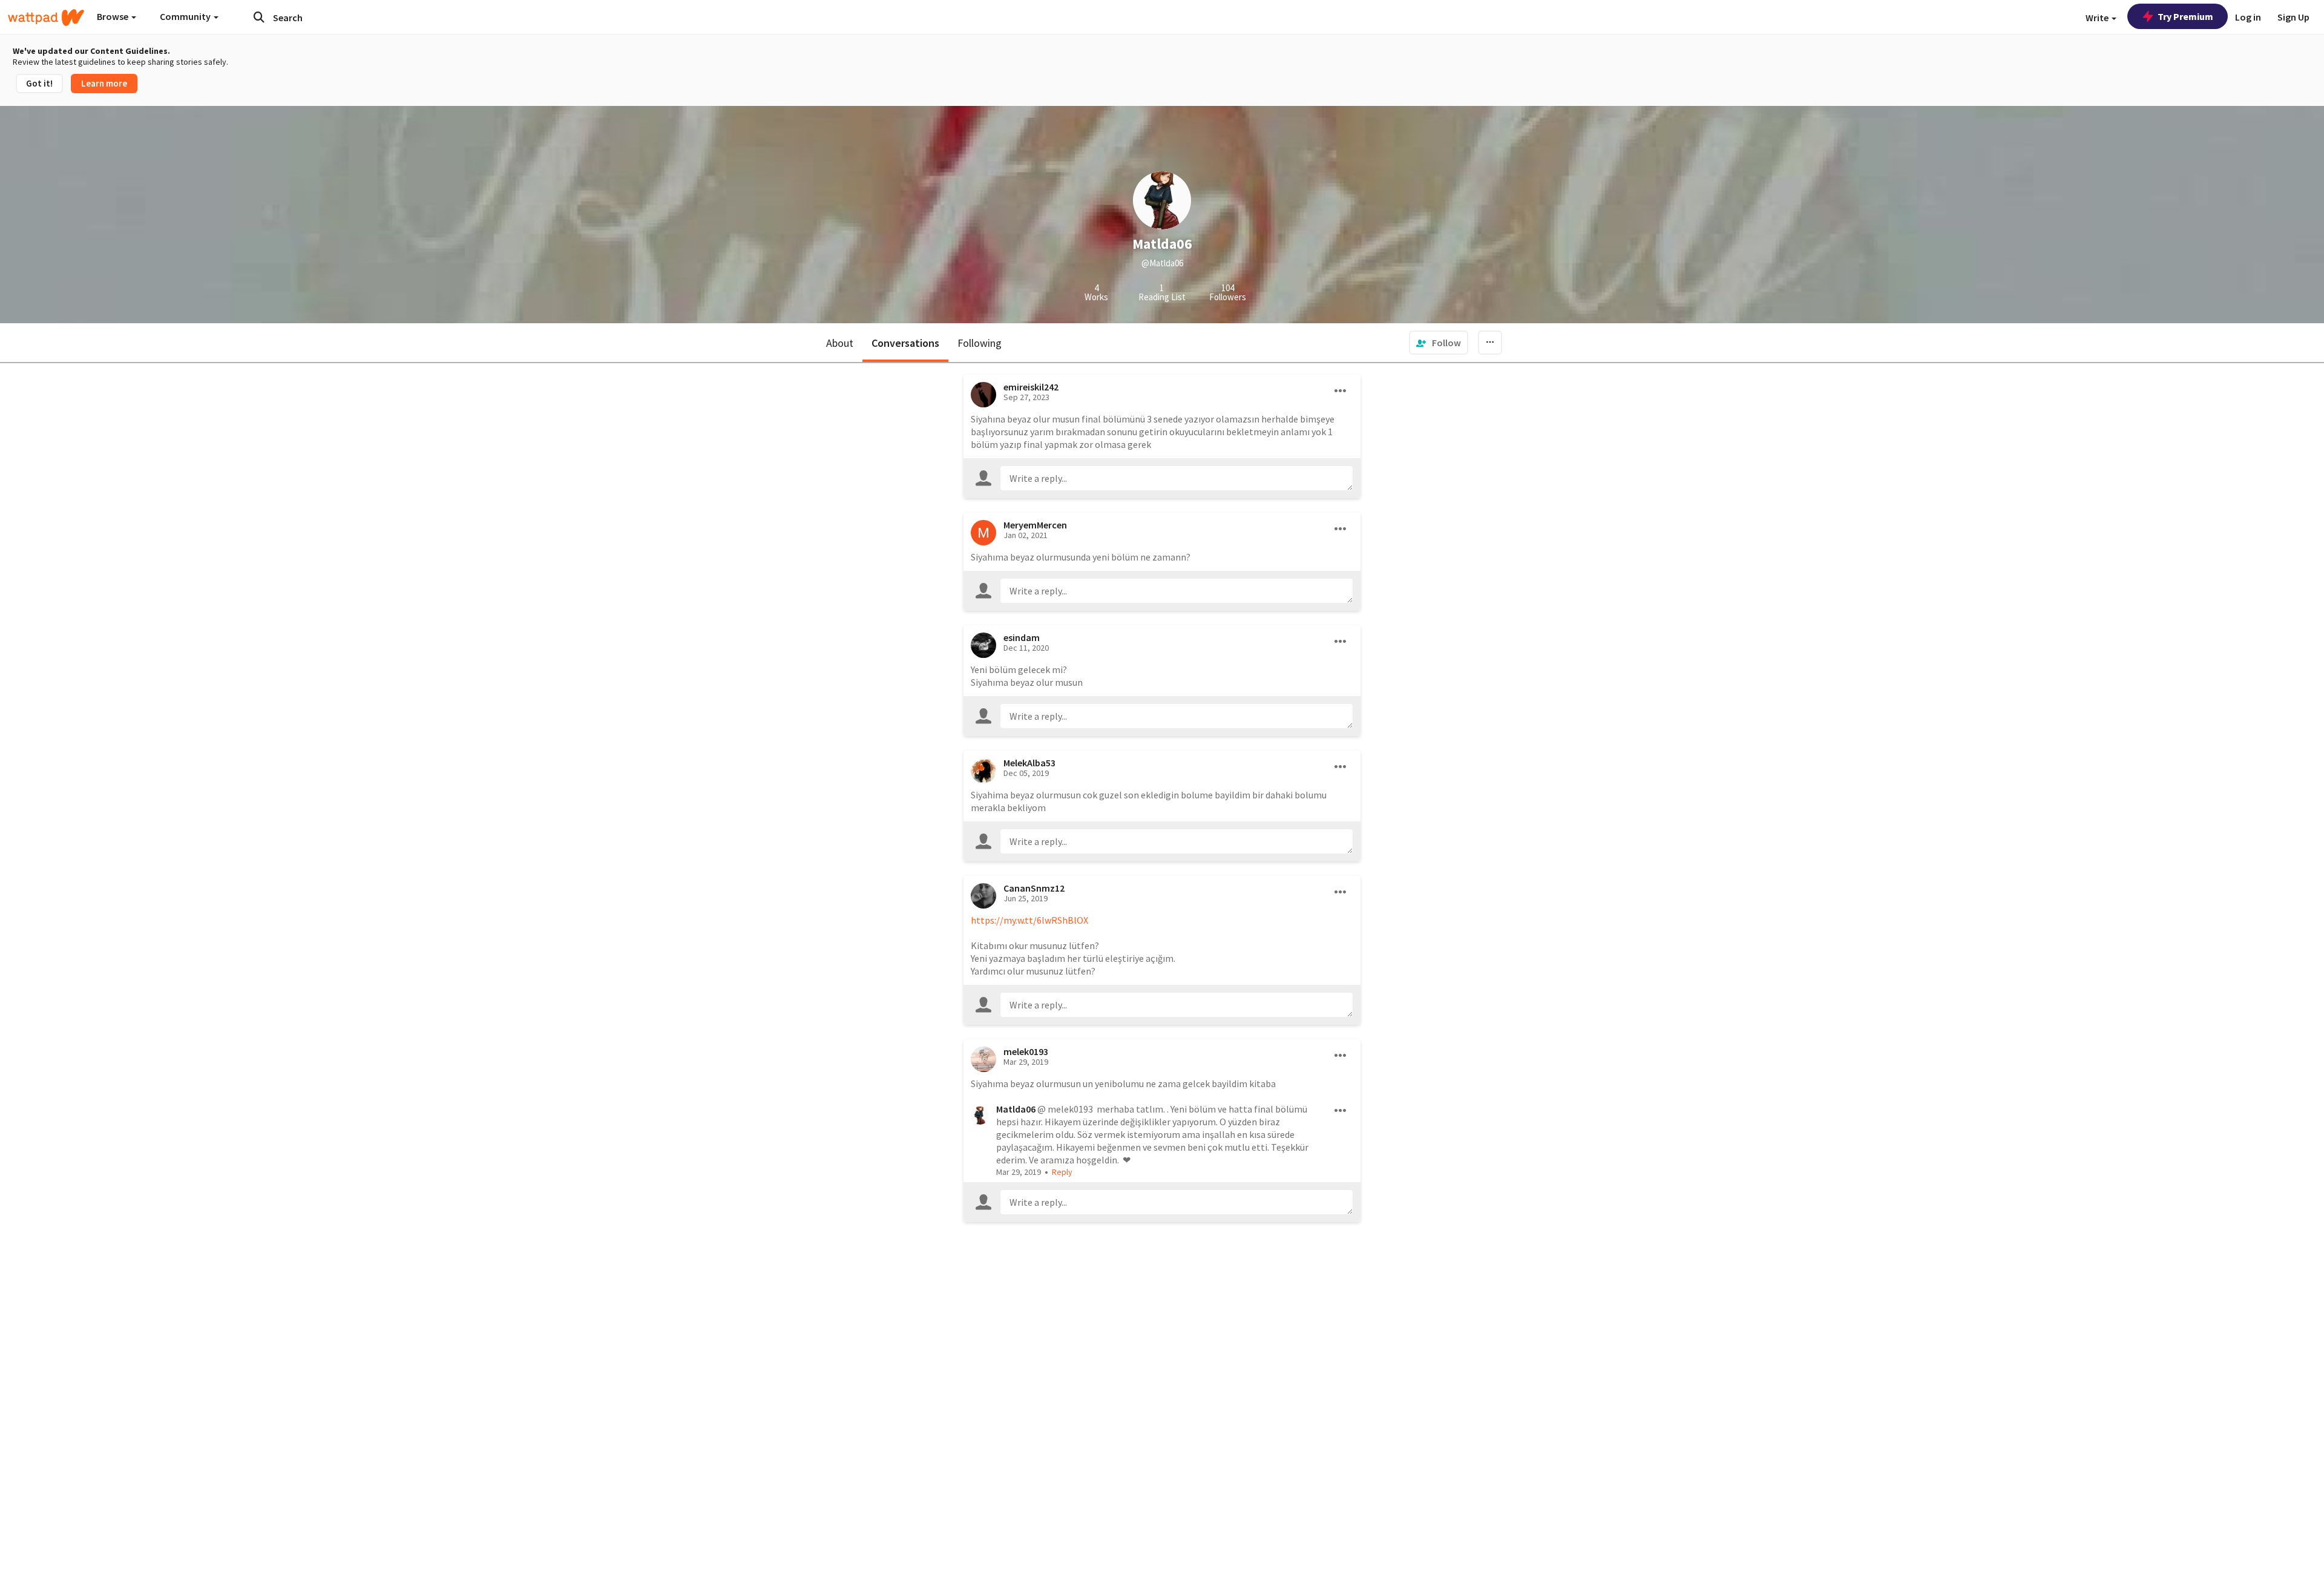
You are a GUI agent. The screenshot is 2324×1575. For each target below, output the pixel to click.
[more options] (1341, 391)
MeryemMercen (1035, 525)
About (840, 343)
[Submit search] (259, 17)
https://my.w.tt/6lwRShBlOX (1029, 920)
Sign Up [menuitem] (2293, 17)
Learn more (104, 83)
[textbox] (1177, 478)
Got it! (39, 83)
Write (2098, 18)
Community (186, 16)
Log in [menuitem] (2248, 17)
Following (980, 343)
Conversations (905, 343)
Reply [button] (1062, 1172)
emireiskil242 (1031, 387)
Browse (113, 16)
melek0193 (1026, 1051)
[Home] (46, 18)
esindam (1022, 637)
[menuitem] (1439, 343)
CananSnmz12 (1034, 888)
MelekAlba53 (1029, 763)
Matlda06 (1016, 1109)
